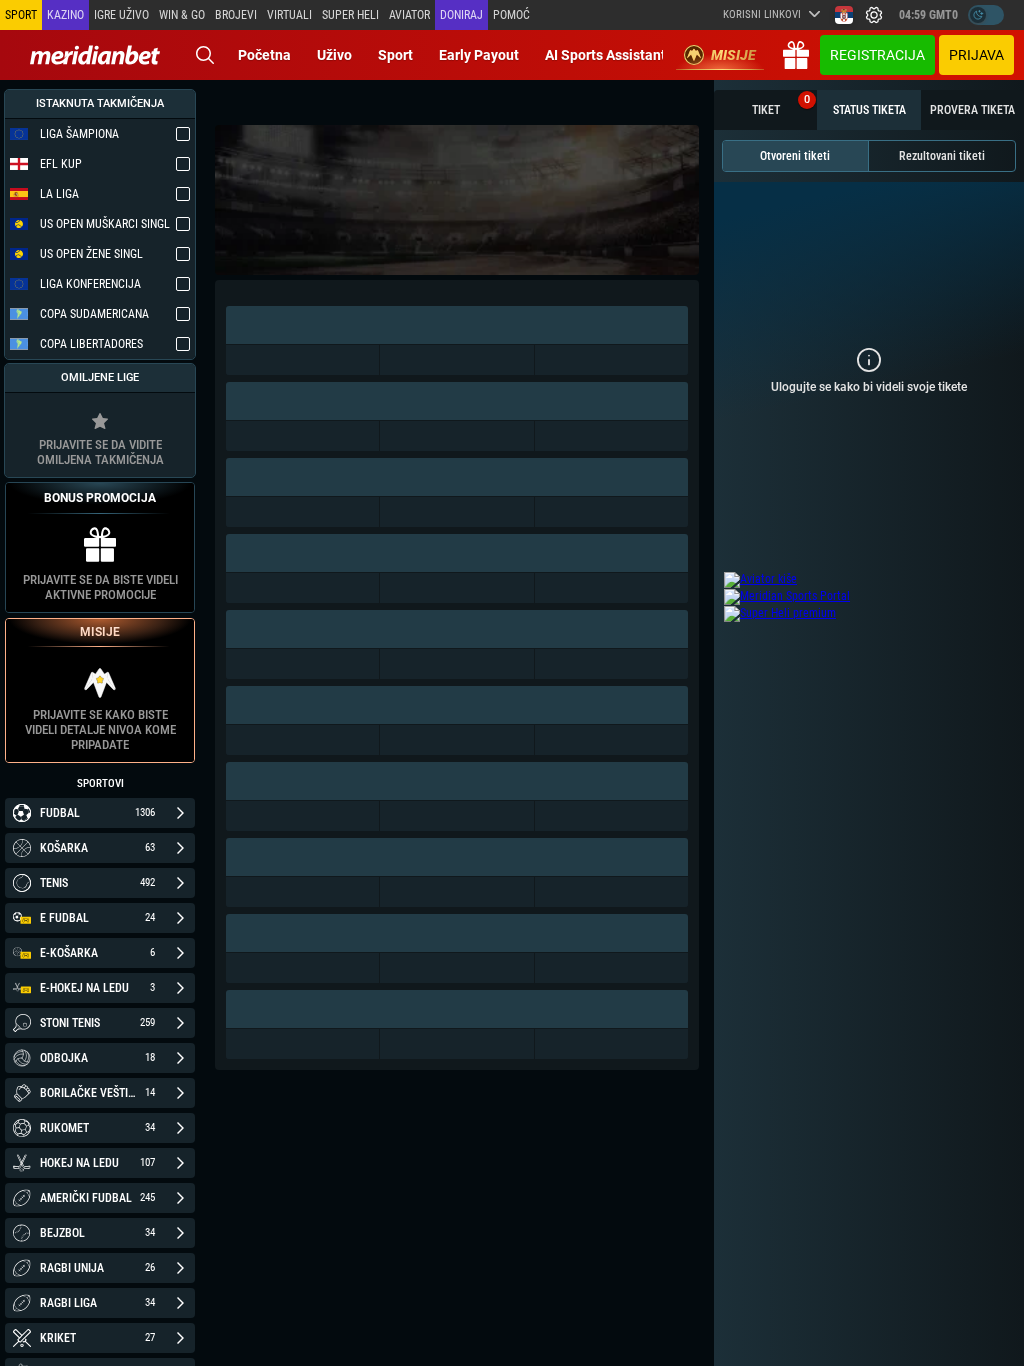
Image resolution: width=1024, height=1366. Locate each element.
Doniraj (461, 15)
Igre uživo (121, 15)
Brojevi (236, 15)
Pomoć (511, 15)
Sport (395, 55)
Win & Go (182, 15)
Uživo (334, 55)
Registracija (877, 55)
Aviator (409, 15)
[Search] (205, 55)
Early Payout (479, 55)
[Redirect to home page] (95, 55)
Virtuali (289, 15)
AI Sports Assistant (605, 55)
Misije (733, 55)
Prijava (976, 55)
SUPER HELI (350, 15)
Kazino (65, 15)
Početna (264, 55)
